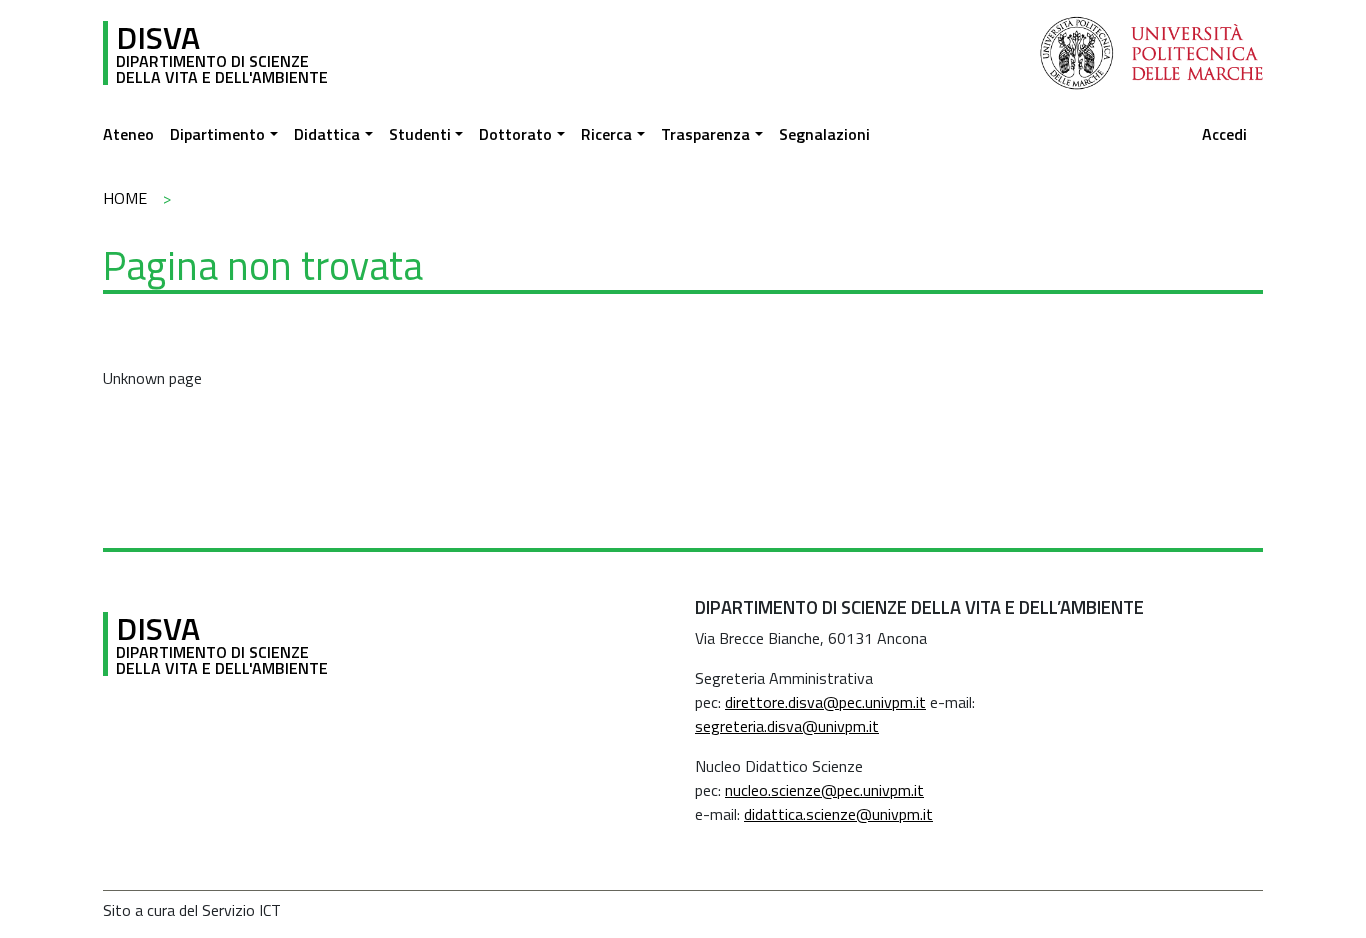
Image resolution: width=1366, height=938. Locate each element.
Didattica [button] (327, 134)
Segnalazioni (824, 134)
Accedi (1224, 134)
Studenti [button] (420, 134)
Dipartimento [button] (217, 134)
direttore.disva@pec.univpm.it (825, 702)
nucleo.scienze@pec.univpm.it (824, 790)
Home (125, 198)
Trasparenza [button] (705, 134)
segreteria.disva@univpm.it (787, 726)
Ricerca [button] (606, 134)
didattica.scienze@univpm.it (838, 814)
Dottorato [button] (515, 134)
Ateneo (128, 134)
